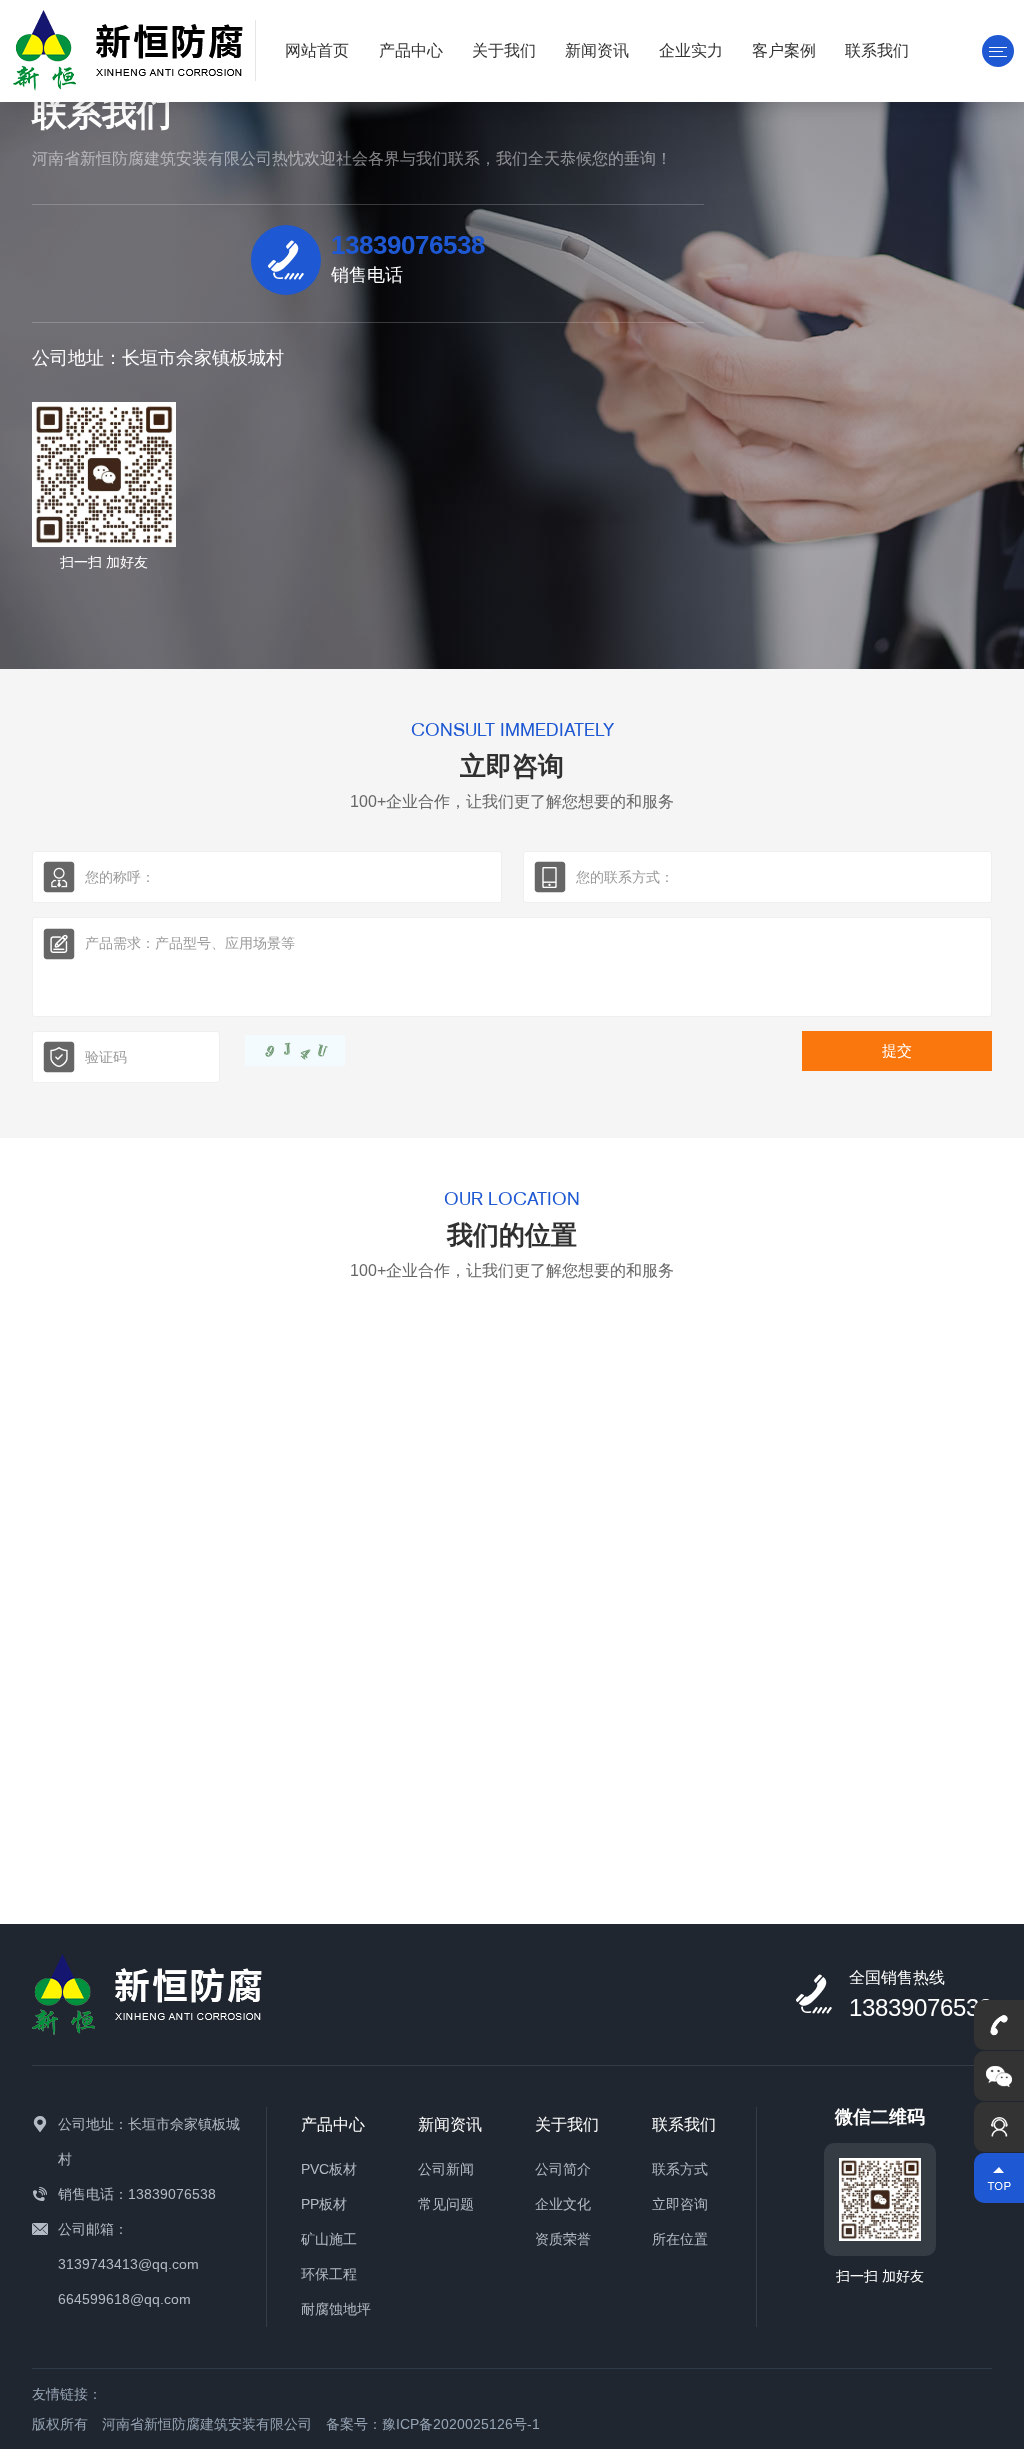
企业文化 (563, 2204)
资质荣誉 (563, 2239)
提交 (897, 1050)
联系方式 (680, 2169)
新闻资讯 (597, 50)
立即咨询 (680, 2204)
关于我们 (504, 50)
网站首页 (317, 50)
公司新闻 (446, 2169)
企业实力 (691, 50)
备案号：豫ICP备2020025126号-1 (433, 2424)
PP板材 (324, 2204)
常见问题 (446, 2204)
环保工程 (329, 2274)
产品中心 (411, 50)
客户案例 (784, 50)
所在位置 (680, 2239)
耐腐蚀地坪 (336, 2309)
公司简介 (563, 2169)
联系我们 (877, 50)
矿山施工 (329, 2239)
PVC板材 (329, 2169)
